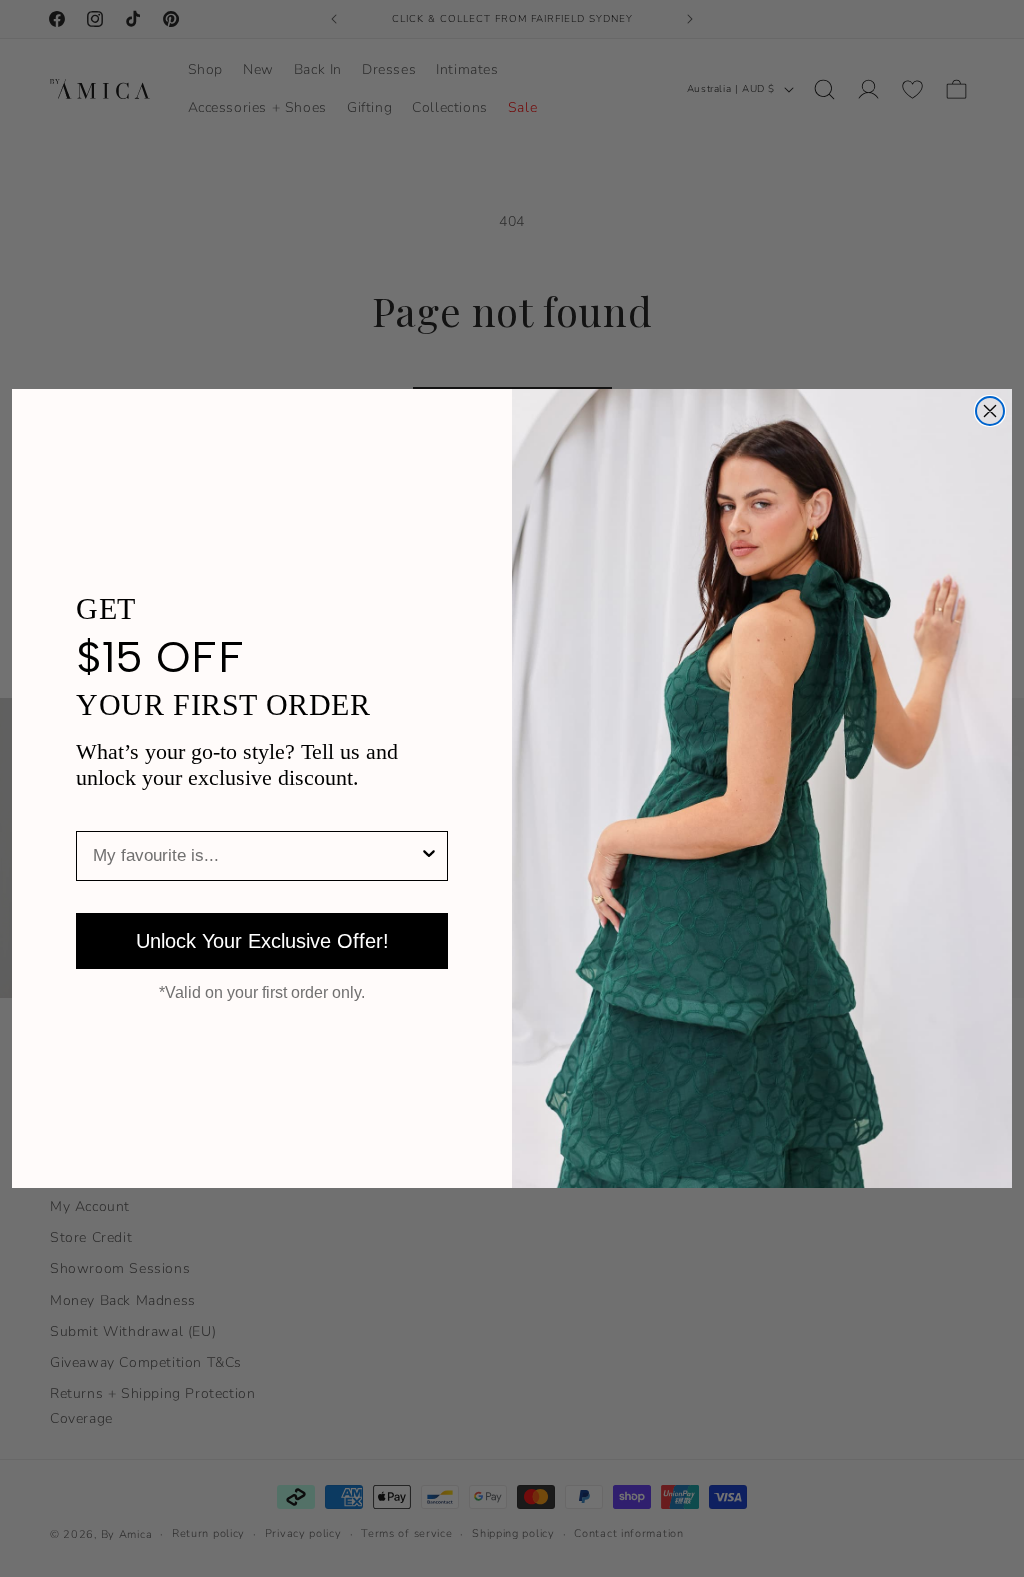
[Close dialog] (990, 411)
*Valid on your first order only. (262, 993)
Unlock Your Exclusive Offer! (262, 941)
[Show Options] (429, 856)
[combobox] (256, 856)
